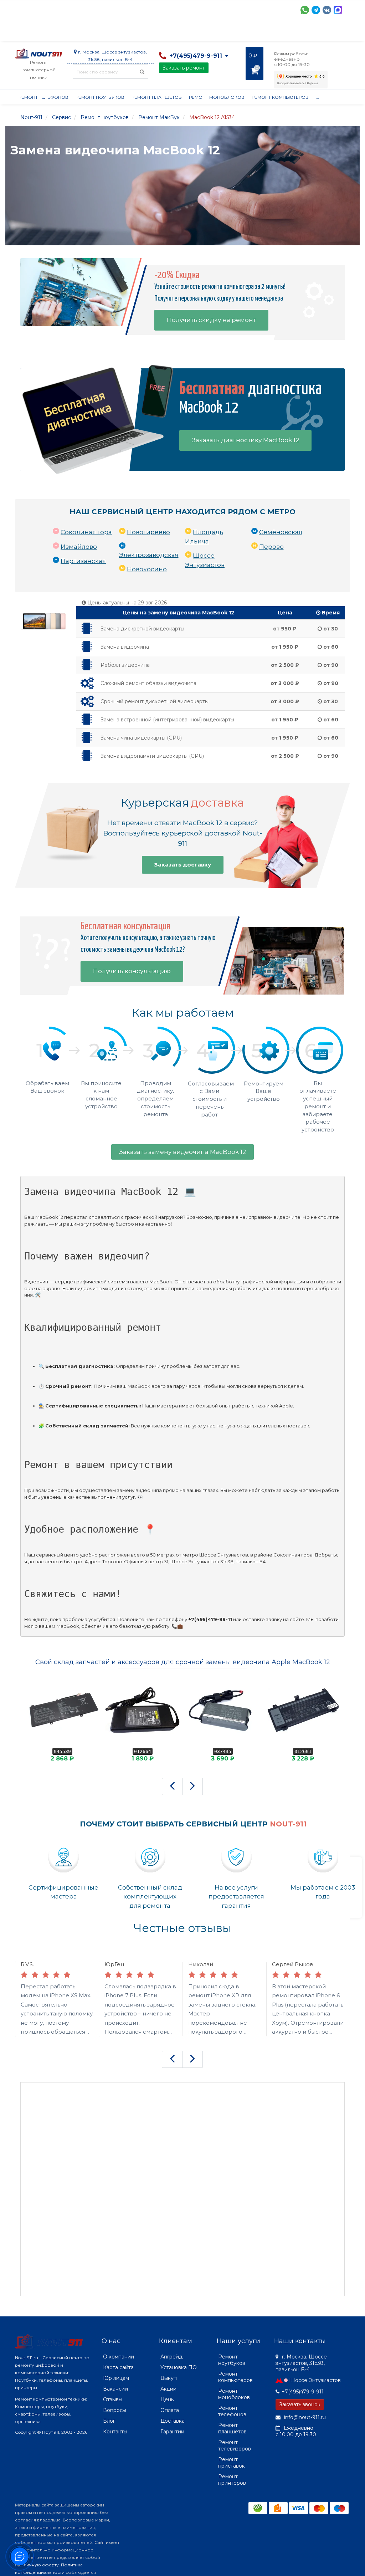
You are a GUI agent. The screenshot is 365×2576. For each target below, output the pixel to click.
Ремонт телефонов (43, 97)
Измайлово (79, 547)
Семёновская (281, 532)
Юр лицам (116, 2378)
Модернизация (207, 32)
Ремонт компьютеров (280, 97)
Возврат (248, 32)
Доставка (79, 32)
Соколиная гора (86, 532)
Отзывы (313, 32)
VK (327, 10)
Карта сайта (118, 2367)
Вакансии (115, 2389)
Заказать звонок (300, 2404)
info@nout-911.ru (304, 2417)
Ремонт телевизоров (235, 2445)
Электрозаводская (149, 555)
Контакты (115, 2432)
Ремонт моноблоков (217, 97)
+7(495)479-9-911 (303, 2392)
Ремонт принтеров (232, 2480)
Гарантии (281, 32)
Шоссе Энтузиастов (315, 2380)
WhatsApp (305, 10)
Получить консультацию (132, 971)
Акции (140, 32)
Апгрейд (171, 2357)
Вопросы (115, 2410)
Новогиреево (148, 532)
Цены (168, 2399)
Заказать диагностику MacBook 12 (245, 440)
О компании (41, 32)
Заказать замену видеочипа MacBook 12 (182, 1152)
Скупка (167, 32)
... (335, 32)
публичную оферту (37, 2565)
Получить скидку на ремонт (211, 320)
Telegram (316, 10)
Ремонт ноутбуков (100, 97)
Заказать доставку (183, 865)
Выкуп (169, 2378)
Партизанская (83, 561)
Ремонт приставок (232, 2463)
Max (338, 10)
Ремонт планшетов (157, 97)
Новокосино (147, 569)
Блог (109, 2421)
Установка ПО (179, 2367)
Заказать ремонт (184, 68)
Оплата (112, 32)
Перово (271, 547)
